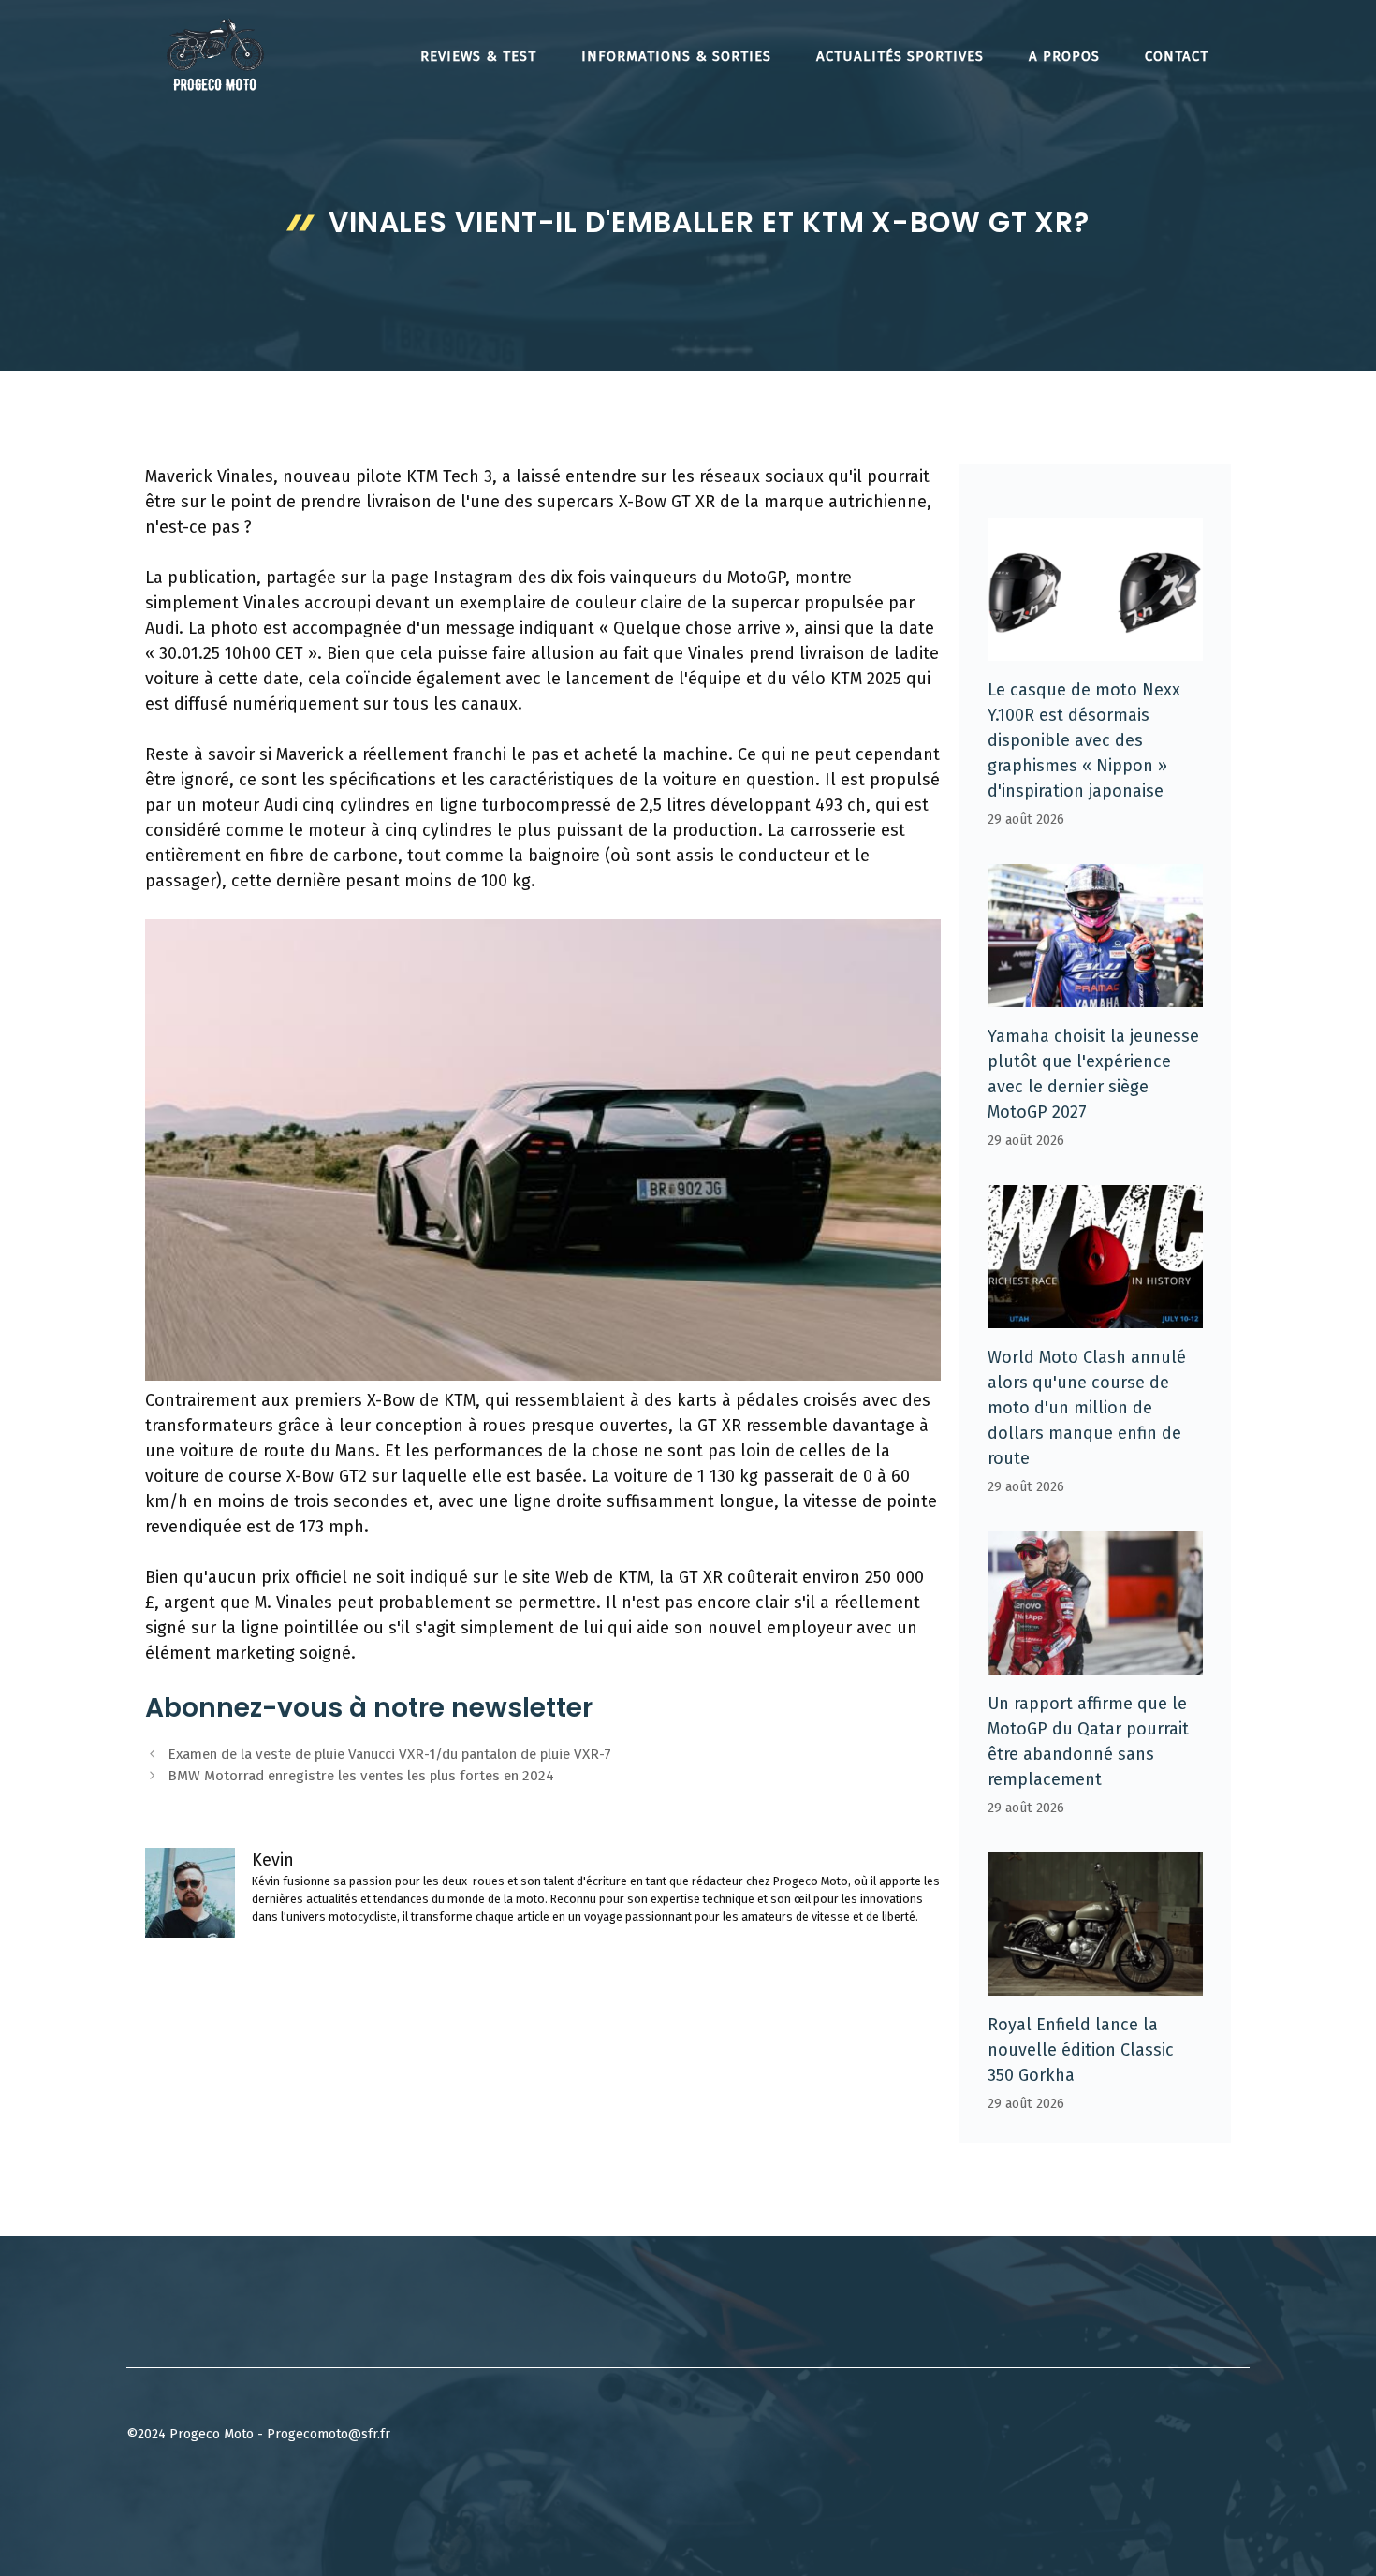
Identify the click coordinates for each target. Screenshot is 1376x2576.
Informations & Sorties (676, 56)
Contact (1177, 56)
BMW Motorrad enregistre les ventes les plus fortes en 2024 (361, 1776)
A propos (1064, 56)
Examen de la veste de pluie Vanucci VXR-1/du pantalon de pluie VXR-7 (389, 1754)
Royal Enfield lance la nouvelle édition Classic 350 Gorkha (1081, 2050)
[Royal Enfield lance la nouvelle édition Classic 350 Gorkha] (1095, 1983)
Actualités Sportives (900, 56)
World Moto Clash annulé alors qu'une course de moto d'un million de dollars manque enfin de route (1087, 1408)
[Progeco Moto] (215, 54)
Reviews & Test (478, 56)
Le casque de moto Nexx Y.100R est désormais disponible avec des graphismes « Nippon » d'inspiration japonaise (1084, 740)
